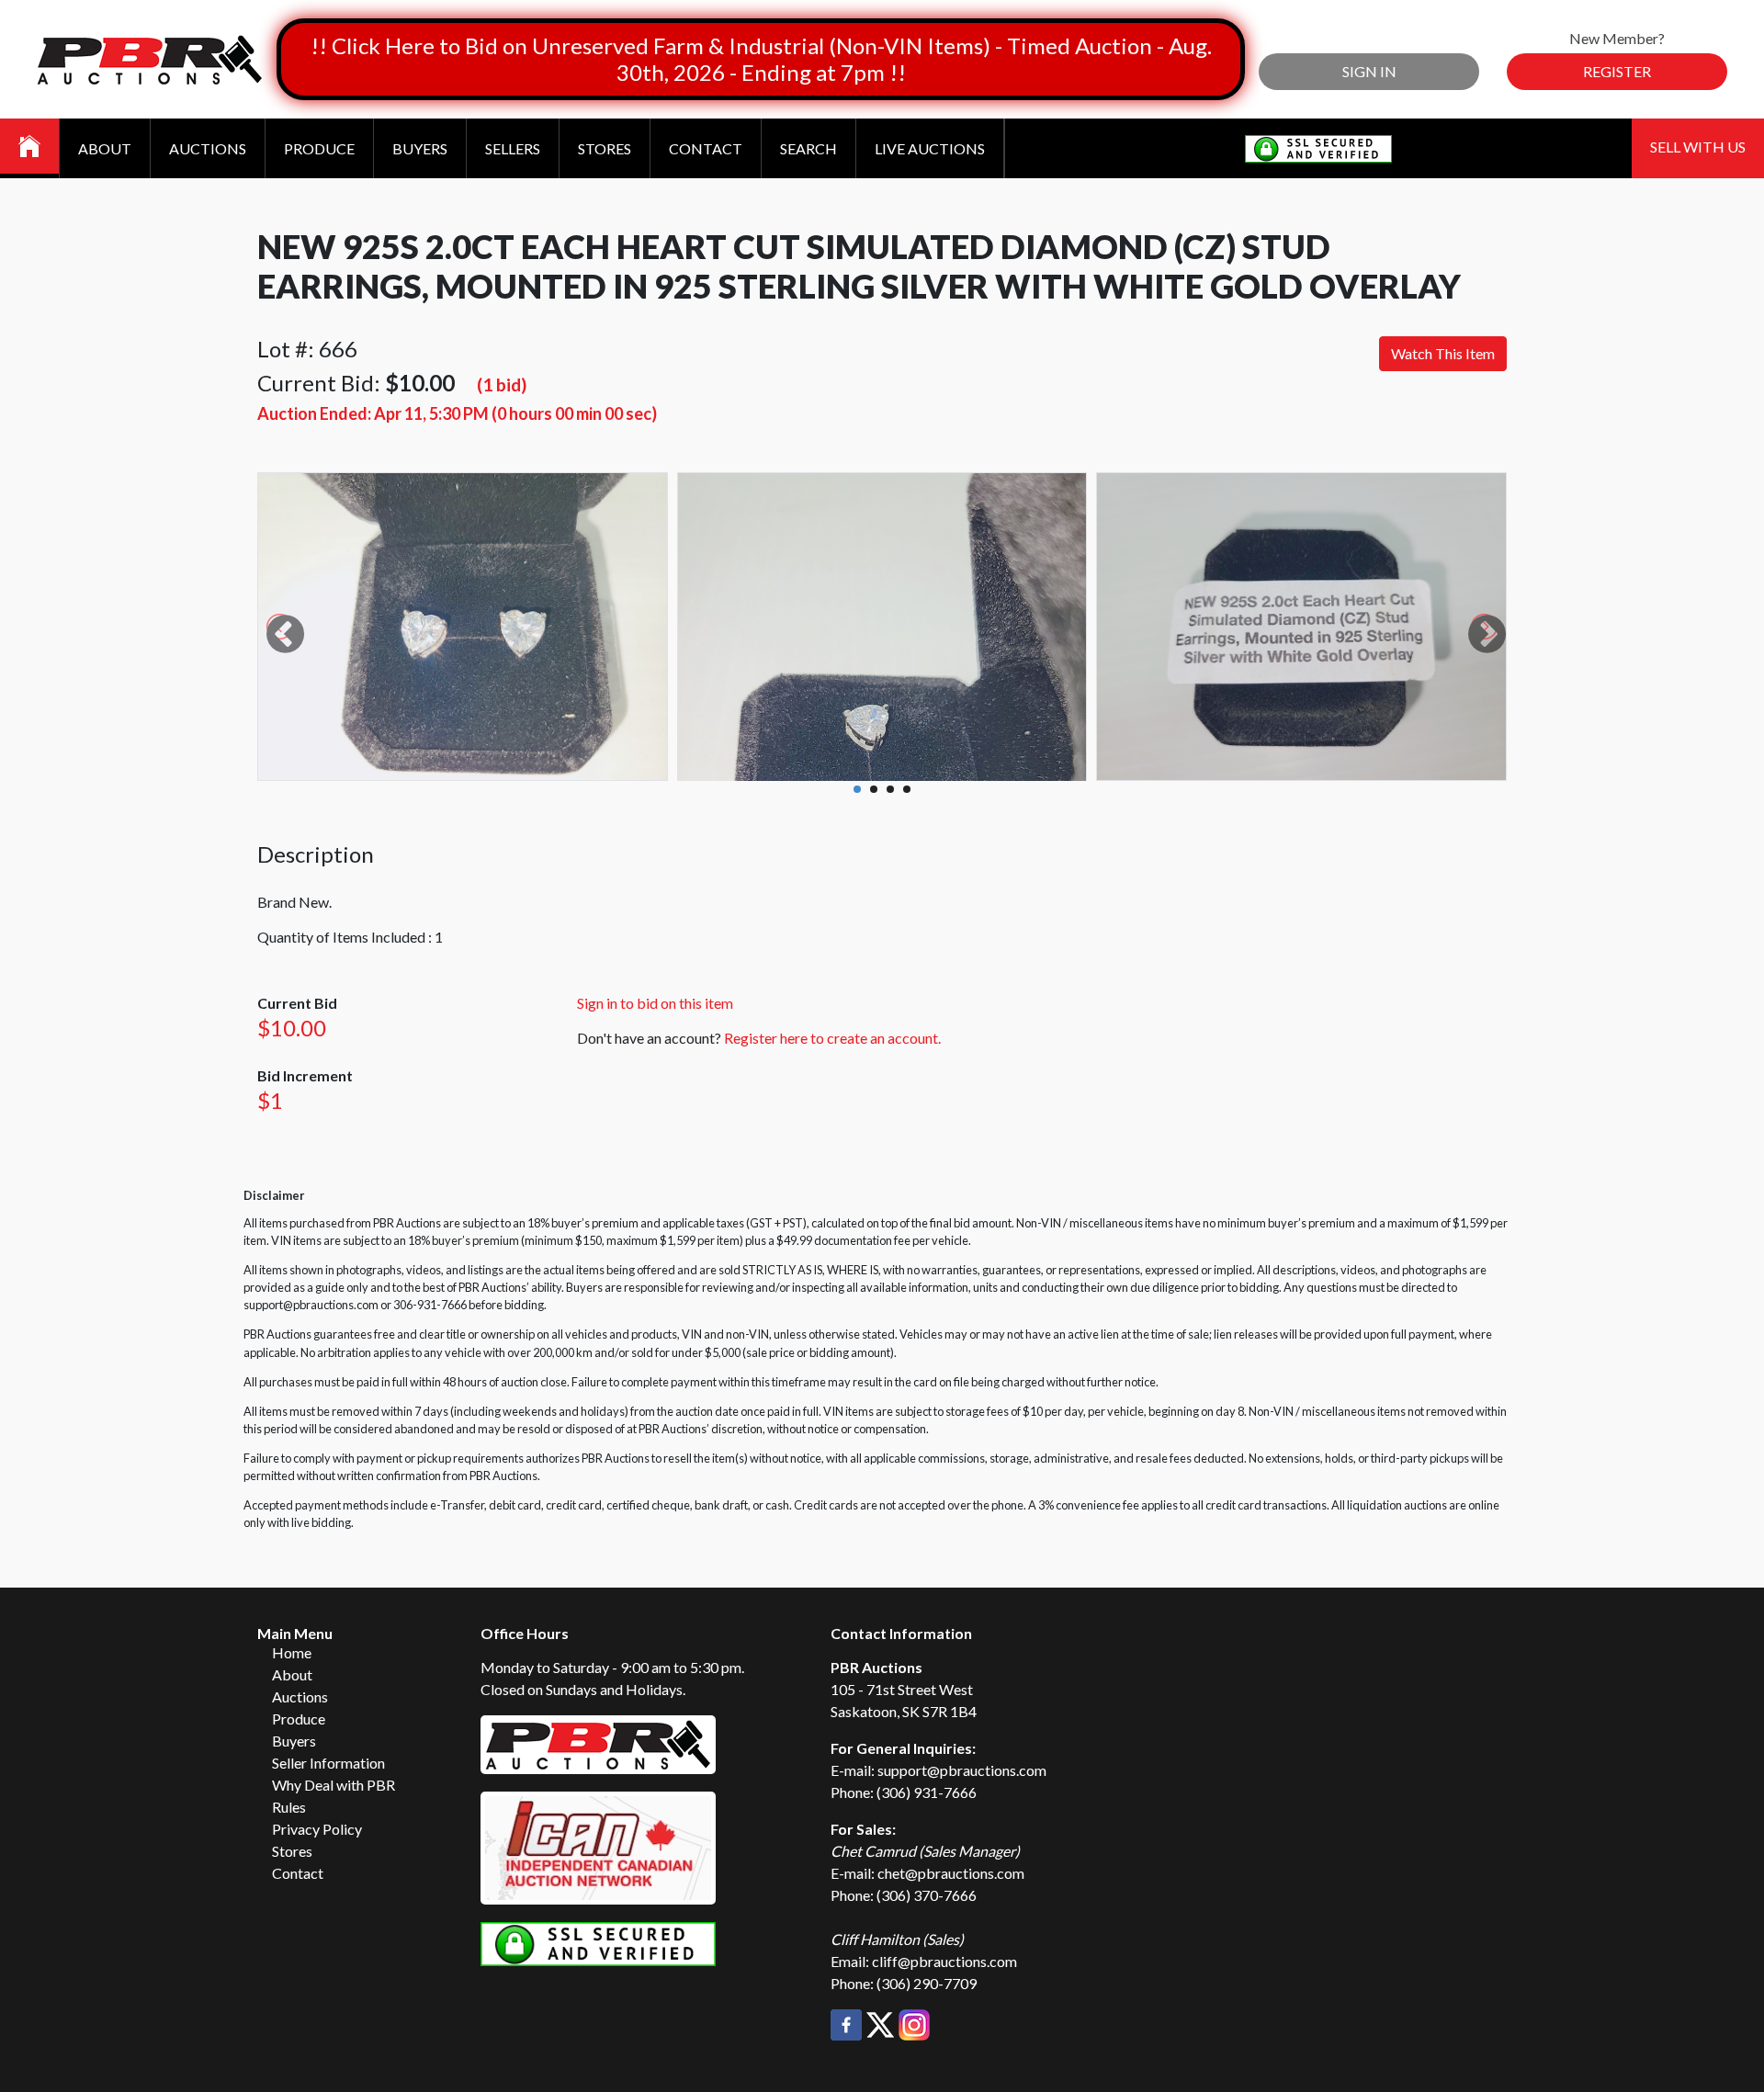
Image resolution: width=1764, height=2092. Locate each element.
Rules (289, 1807)
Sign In (1369, 71)
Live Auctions (930, 148)
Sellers (513, 148)
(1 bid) (502, 384)
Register (1617, 71)
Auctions (208, 148)
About (105, 148)
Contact (706, 148)
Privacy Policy (317, 1829)
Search (808, 148)
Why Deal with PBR (334, 1785)
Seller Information (328, 1763)
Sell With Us (1698, 147)
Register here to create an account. (832, 1038)
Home (292, 1652)
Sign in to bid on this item (655, 1003)
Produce (319, 148)
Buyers (420, 148)
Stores (605, 148)
